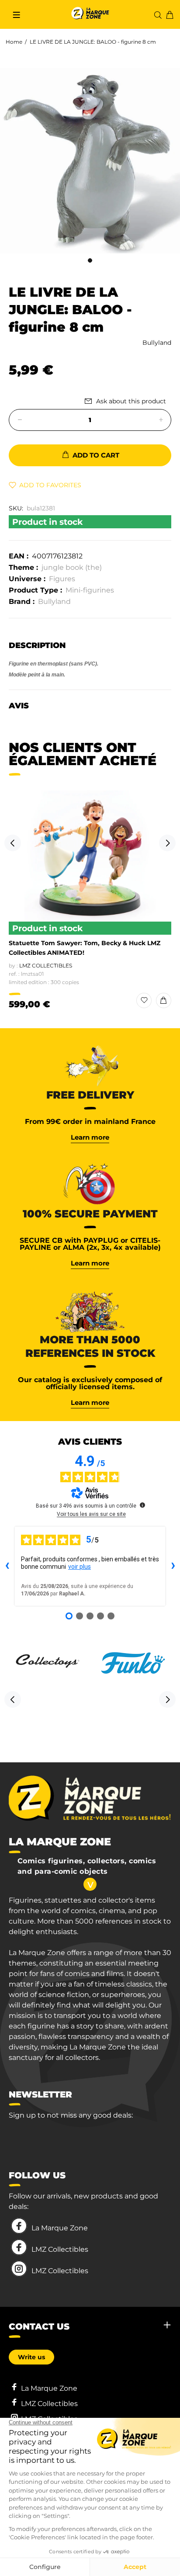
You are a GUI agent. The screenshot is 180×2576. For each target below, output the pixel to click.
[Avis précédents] (7, 1566)
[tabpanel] (90, 161)
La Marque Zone (60, 2228)
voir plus (80, 1567)
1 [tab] (90, 260)
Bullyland (157, 343)
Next (167, 843)
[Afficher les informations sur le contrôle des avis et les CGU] (142, 1505)
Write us (31, 2357)
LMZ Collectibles (46, 966)
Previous (13, 843)
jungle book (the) (72, 567)
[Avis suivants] (173, 1566)
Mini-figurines (90, 590)
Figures (62, 579)
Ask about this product (131, 401)
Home (14, 42)
